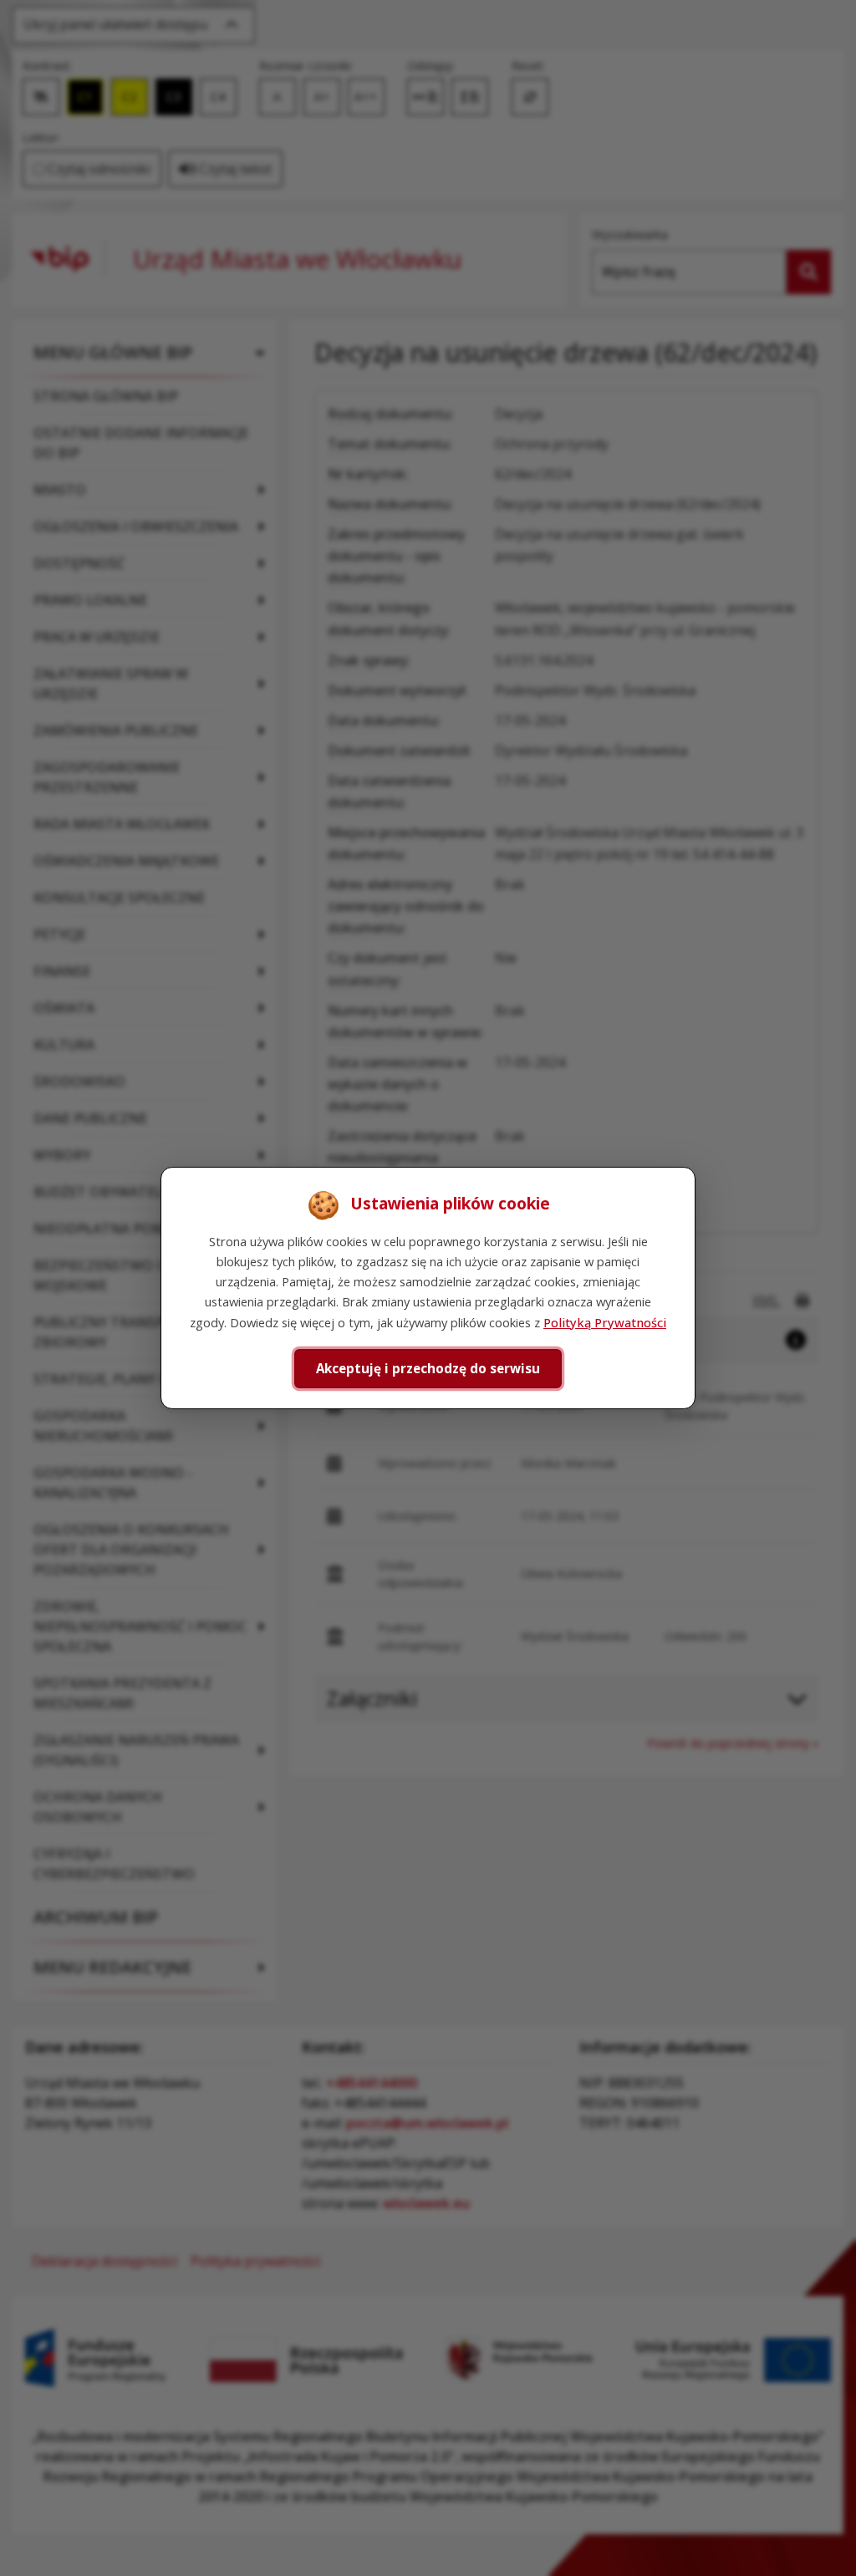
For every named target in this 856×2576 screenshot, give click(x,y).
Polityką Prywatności (605, 1322)
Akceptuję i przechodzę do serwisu (428, 1368)
